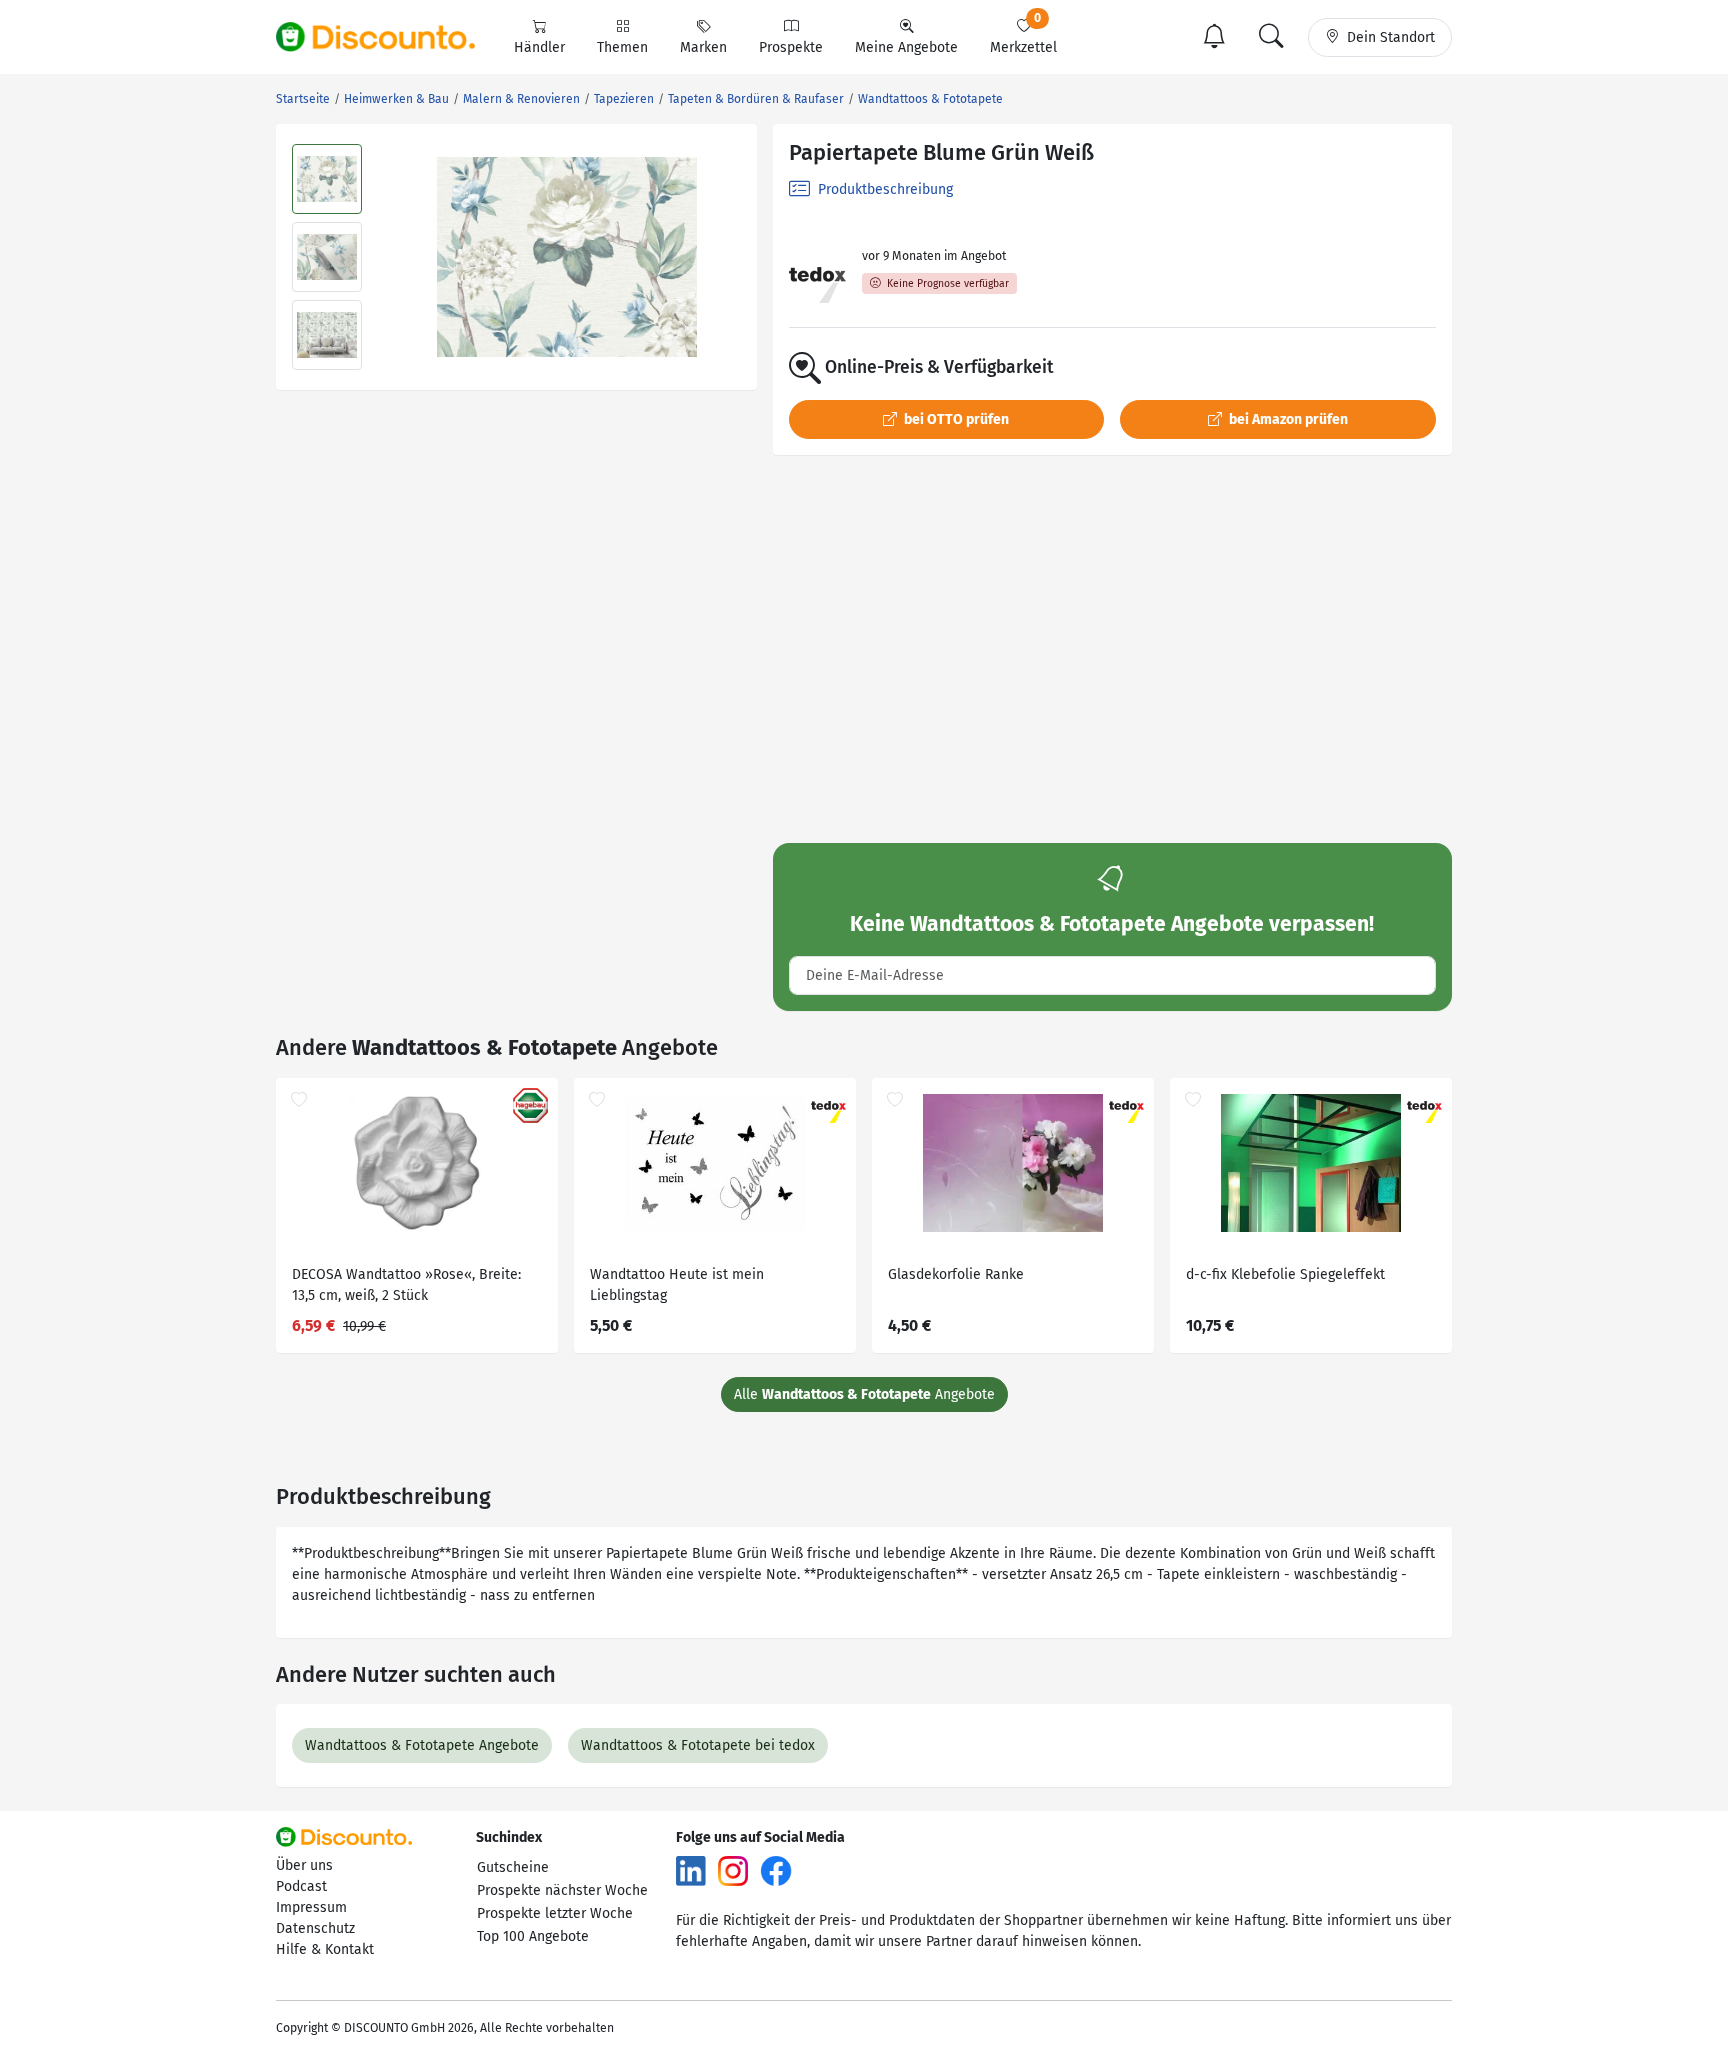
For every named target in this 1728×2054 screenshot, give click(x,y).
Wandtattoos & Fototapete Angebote (422, 1745)
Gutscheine (513, 1867)
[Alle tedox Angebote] (817, 274)
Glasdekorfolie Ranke (956, 1274)
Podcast (301, 1886)
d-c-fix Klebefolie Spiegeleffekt (1285, 1274)
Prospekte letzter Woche (555, 1913)
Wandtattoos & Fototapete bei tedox (698, 1745)
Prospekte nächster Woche (562, 1890)
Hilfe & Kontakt (325, 1949)
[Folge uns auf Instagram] (733, 1870)
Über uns (304, 1865)
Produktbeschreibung (883, 189)
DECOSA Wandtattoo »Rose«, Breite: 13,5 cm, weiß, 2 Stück (406, 1285)
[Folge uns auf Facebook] (776, 1870)
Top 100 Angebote (533, 1936)
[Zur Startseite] (387, 37)
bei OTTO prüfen (955, 419)
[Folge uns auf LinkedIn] (691, 1870)
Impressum (311, 1907)
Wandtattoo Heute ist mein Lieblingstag (677, 1285)
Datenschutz (315, 1928)
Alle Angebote (864, 1394)
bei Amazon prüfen (1287, 419)
